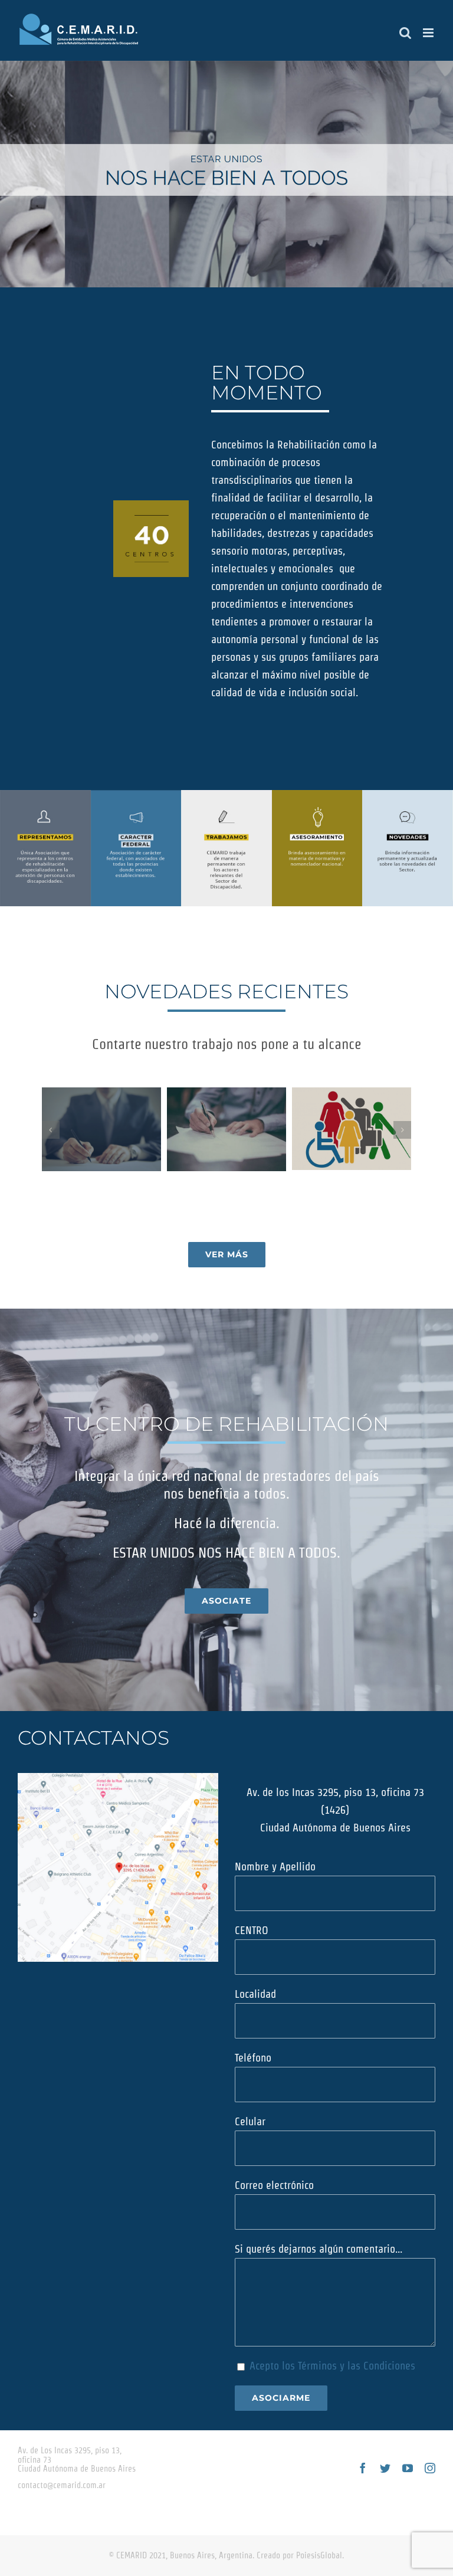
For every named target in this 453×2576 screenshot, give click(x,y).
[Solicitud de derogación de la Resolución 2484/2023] (101, 1129)
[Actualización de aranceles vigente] (226, 1129)
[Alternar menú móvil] (429, 33)
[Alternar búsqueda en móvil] (405, 33)
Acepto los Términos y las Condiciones (332, 2366)
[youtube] (408, 2468)
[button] (51, 1130)
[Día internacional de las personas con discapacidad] (352, 1129)
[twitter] (385, 2468)
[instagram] (430, 2468)
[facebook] (363, 2468)
